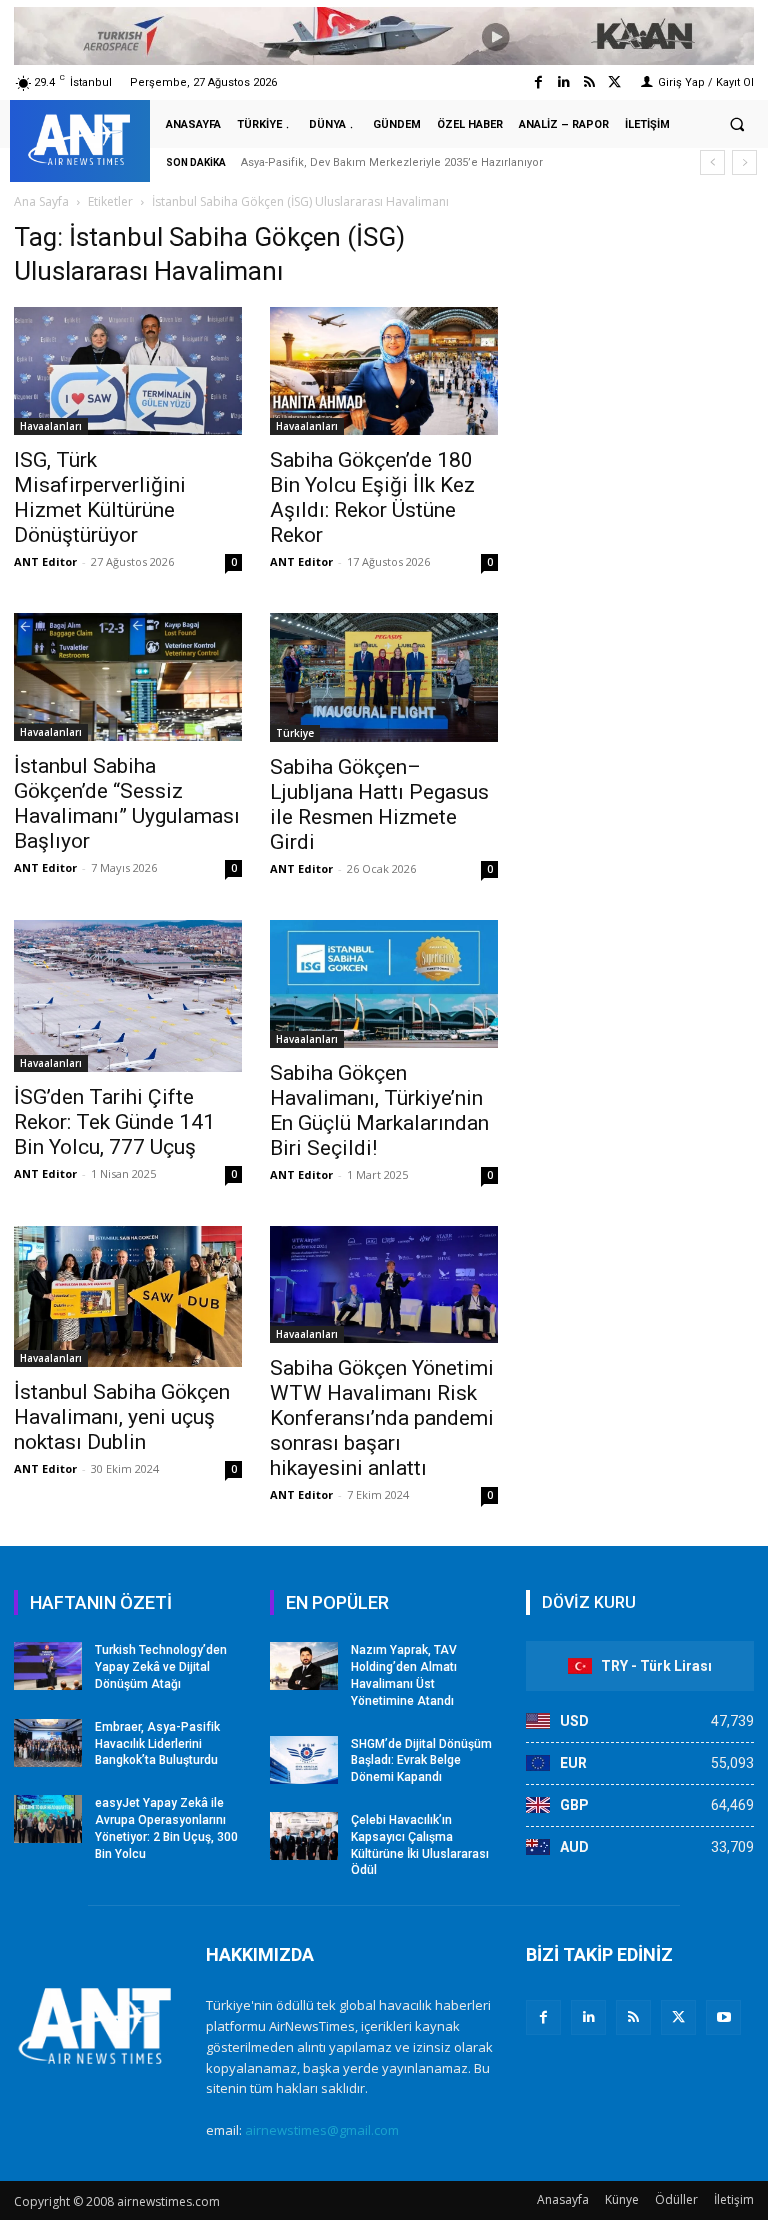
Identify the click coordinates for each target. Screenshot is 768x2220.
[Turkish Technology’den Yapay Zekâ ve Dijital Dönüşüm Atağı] (48, 1666)
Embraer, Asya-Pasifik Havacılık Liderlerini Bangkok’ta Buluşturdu (157, 1744)
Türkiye (295, 733)
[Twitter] (614, 82)
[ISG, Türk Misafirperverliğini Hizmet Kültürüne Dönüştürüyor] (128, 371)
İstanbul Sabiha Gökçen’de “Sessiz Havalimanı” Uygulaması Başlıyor (127, 803)
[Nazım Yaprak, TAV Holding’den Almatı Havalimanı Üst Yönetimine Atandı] (304, 1666)
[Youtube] (723, 2017)
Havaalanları (51, 426)
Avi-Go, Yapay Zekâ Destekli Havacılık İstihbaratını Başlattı (410, 162)
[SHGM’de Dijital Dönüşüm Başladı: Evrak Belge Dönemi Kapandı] (304, 1760)
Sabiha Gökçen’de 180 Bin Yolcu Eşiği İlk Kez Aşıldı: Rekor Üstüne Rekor (372, 497)
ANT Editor (45, 561)
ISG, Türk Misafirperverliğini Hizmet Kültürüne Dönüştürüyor (100, 497)
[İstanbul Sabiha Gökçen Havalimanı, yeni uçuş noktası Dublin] (128, 1296)
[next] (744, 162)
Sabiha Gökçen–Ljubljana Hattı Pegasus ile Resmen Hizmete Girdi (379, 804)
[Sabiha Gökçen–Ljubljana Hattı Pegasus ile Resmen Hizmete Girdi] (384, 677)
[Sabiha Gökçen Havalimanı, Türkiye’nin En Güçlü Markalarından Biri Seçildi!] (384, 984)
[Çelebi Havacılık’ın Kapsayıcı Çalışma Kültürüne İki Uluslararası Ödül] (304, 1836)
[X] (678, 2017)
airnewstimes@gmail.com (322, 2130)
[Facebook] (538, 82)
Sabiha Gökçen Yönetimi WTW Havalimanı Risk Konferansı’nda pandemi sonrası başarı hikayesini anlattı (382, 1418)
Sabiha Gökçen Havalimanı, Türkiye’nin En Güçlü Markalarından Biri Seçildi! (379, 1110)
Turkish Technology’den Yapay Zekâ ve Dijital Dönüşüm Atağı (161, 1667)
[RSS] (633, 2017)
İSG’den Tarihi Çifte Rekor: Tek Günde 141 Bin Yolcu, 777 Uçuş (114, 1122)
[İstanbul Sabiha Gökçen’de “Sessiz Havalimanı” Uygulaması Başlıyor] (128, 677)
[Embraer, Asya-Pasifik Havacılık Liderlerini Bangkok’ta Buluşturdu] (48, 1743)
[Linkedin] (563, 82)
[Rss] (589, 82)
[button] (737, 125)
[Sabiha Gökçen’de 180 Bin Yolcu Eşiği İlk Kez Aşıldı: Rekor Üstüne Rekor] (384, 371)
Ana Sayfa (41, 201)
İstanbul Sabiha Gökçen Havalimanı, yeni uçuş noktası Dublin (122, 1417)
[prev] (712, 162)
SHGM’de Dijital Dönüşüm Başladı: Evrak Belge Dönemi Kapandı (421, 1761)
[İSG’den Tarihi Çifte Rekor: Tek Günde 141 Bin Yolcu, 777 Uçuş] (128, 996)
